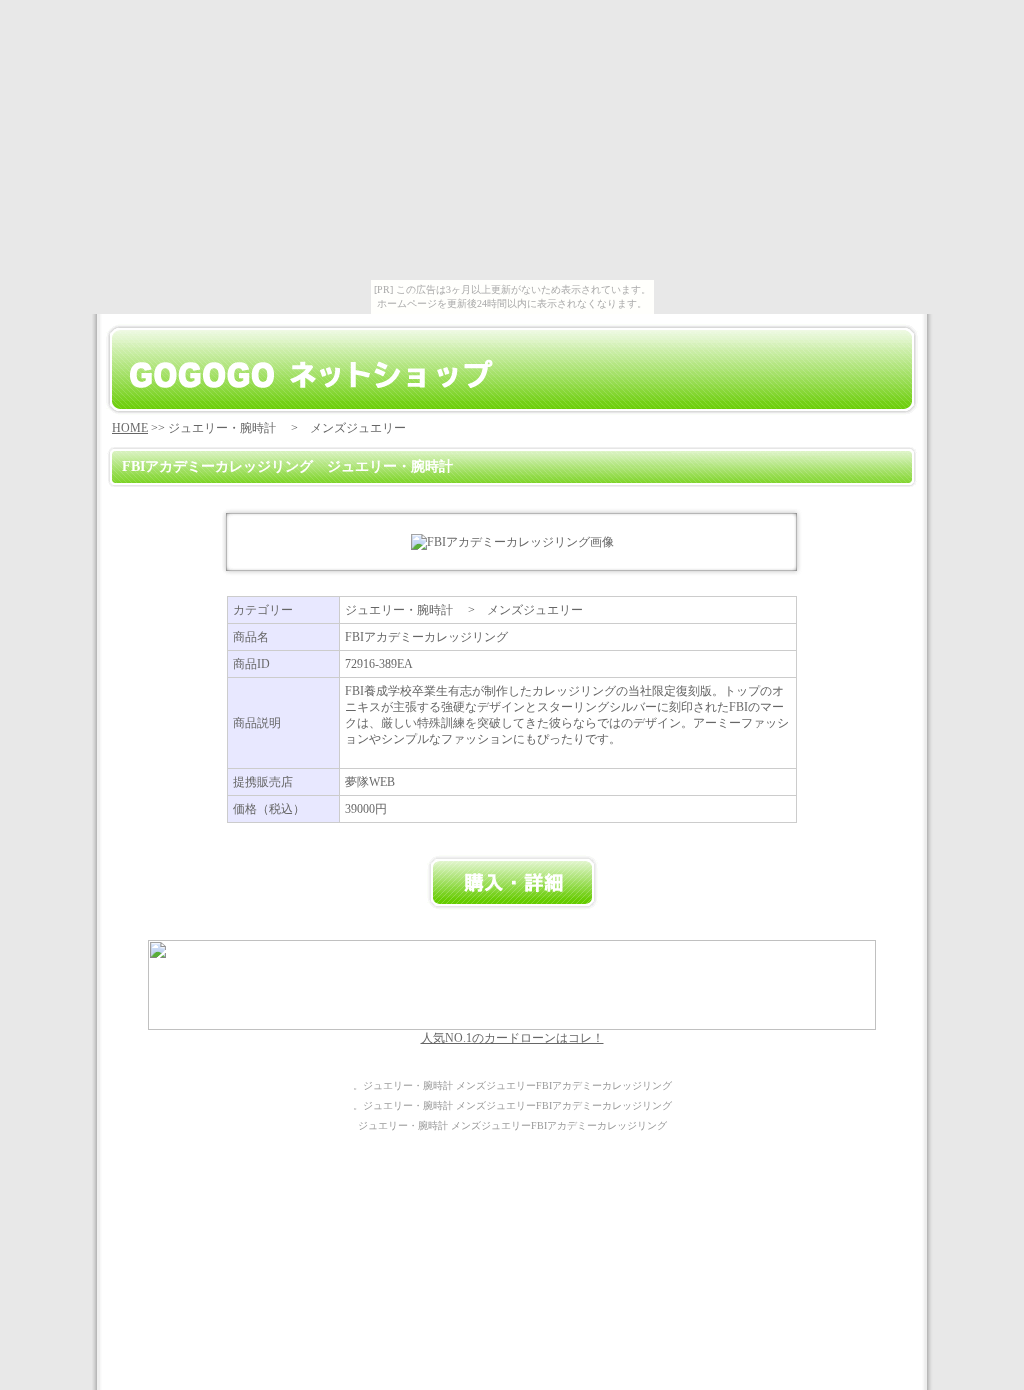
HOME (130, 428)
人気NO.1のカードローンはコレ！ (512, 1038)
